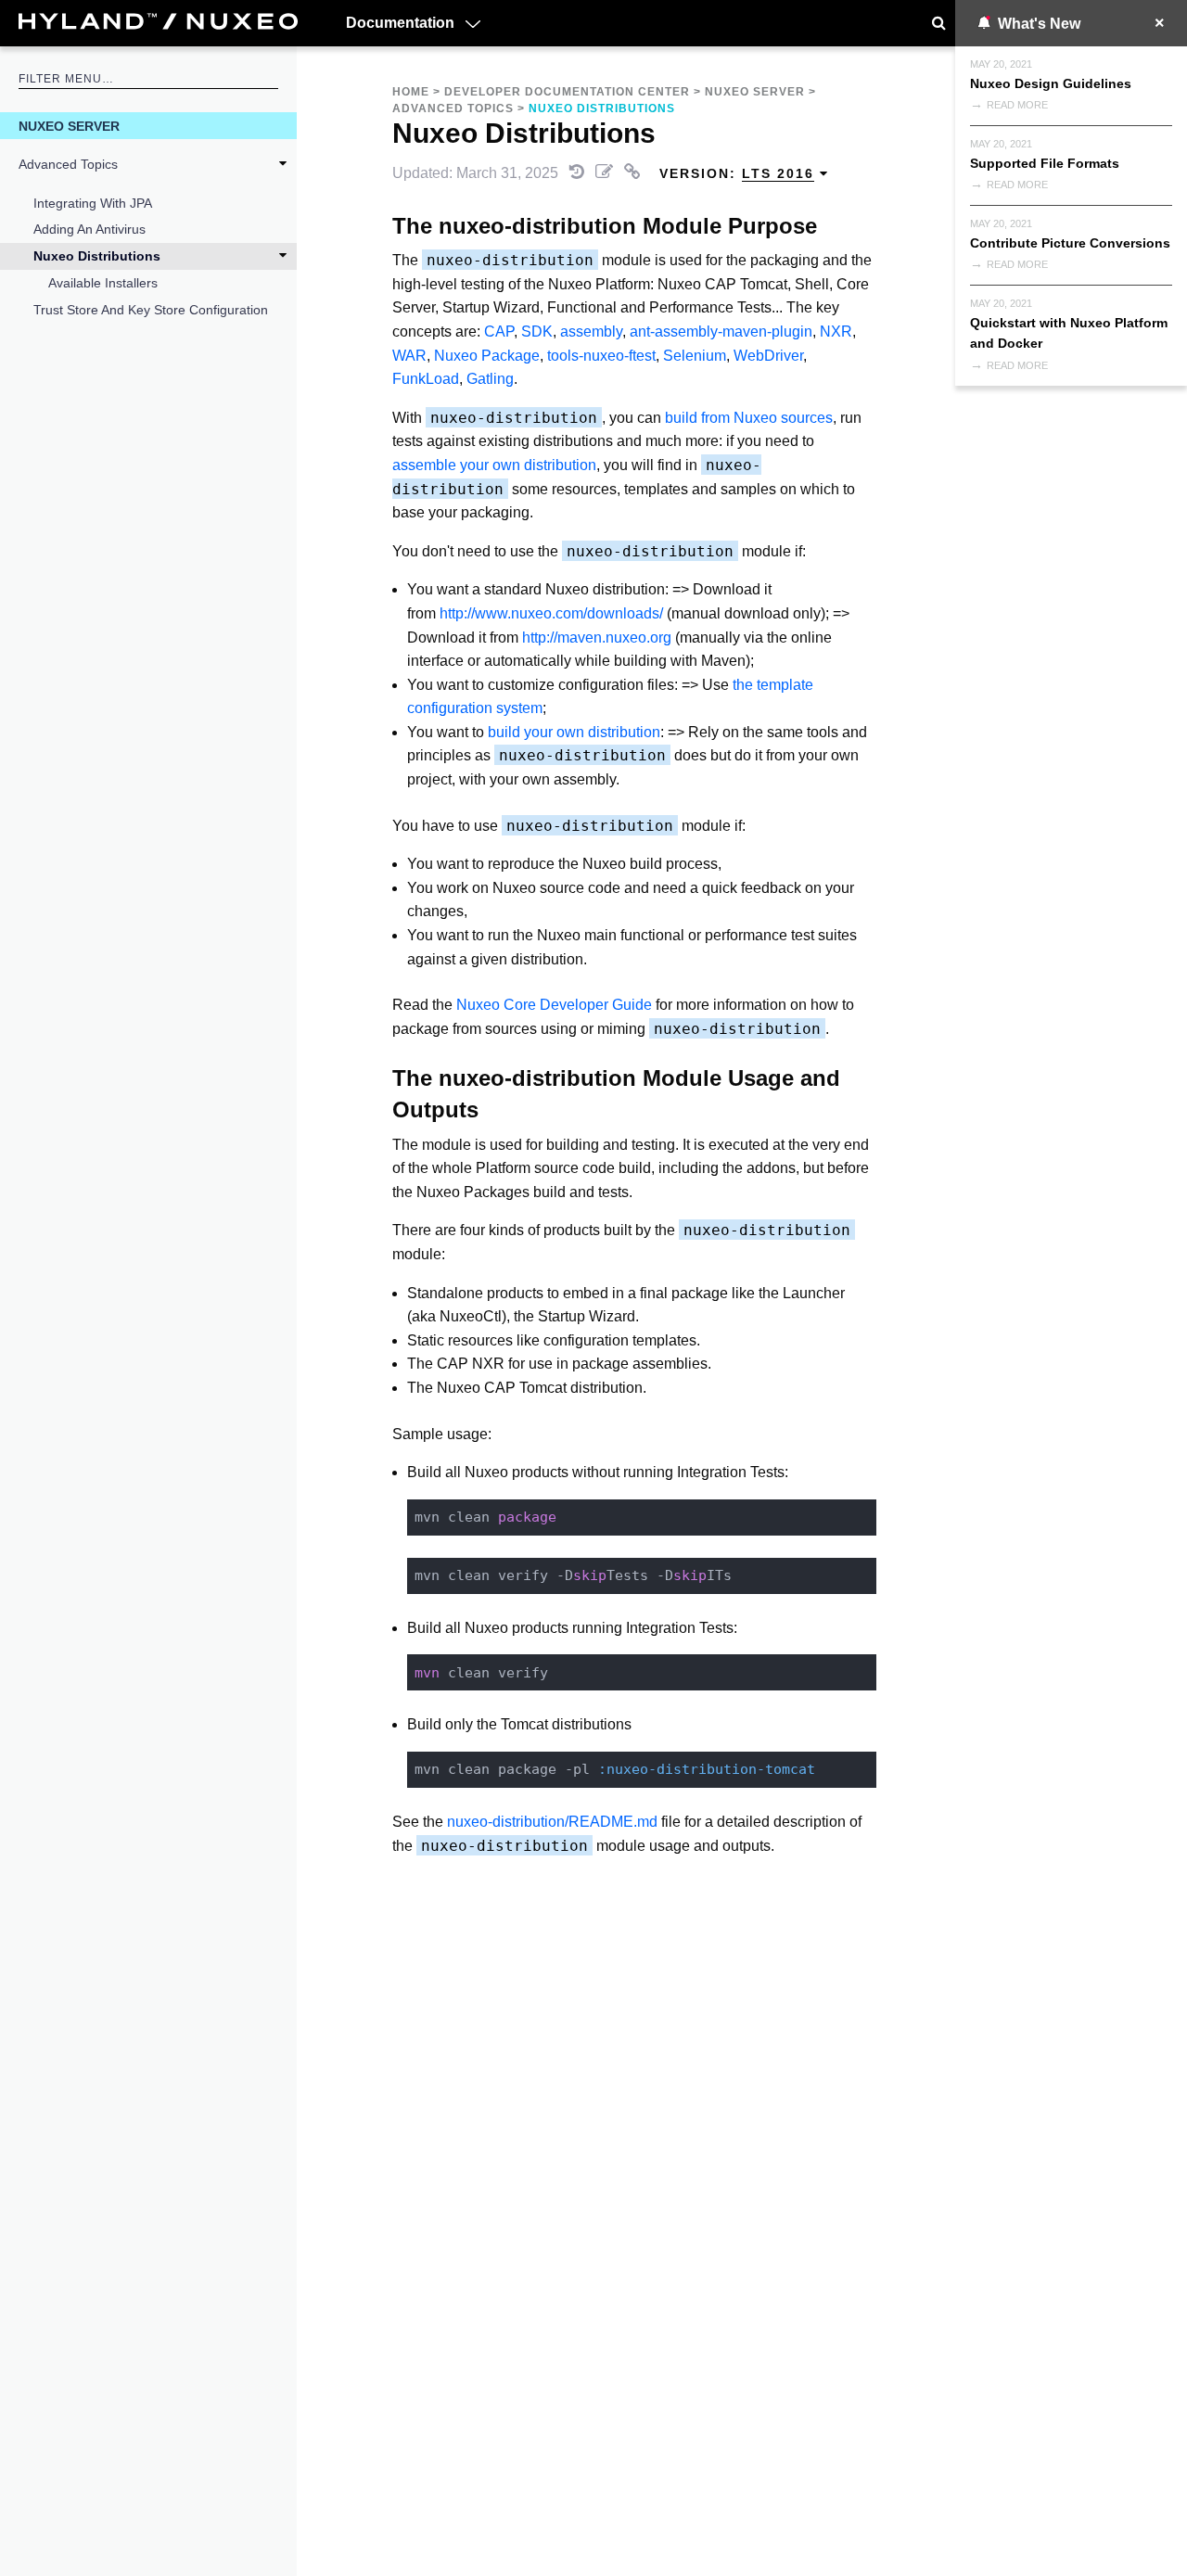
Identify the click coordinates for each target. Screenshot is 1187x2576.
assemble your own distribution (494, 465)
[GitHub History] (579, 173)
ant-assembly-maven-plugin (721, 332)
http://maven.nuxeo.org (597, 638)
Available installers (103, 283)
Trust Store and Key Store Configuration (151, 310)
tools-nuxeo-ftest (601, 356)
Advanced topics (68, 164)
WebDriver (768, 356)
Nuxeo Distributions (97, 256)
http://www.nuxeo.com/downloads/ (551, 613)
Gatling (490, 379)
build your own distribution (574, 732)
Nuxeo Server (69, 126)
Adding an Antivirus (89, 229)
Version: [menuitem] (737, 173)
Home (411, 92)
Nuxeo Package (487, 356)
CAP (499, 332)
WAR (409, 356)
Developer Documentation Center (567, 92)
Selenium (695, 356)
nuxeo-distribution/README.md (552, 1822)
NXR (836, 332)
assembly (591, 332)
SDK (537, 332)
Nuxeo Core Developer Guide (554, 1005)
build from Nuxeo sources (749, 418)
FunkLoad (426, 379)
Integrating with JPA (93, 203)
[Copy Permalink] (634, 173)
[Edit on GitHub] (606, 173)
